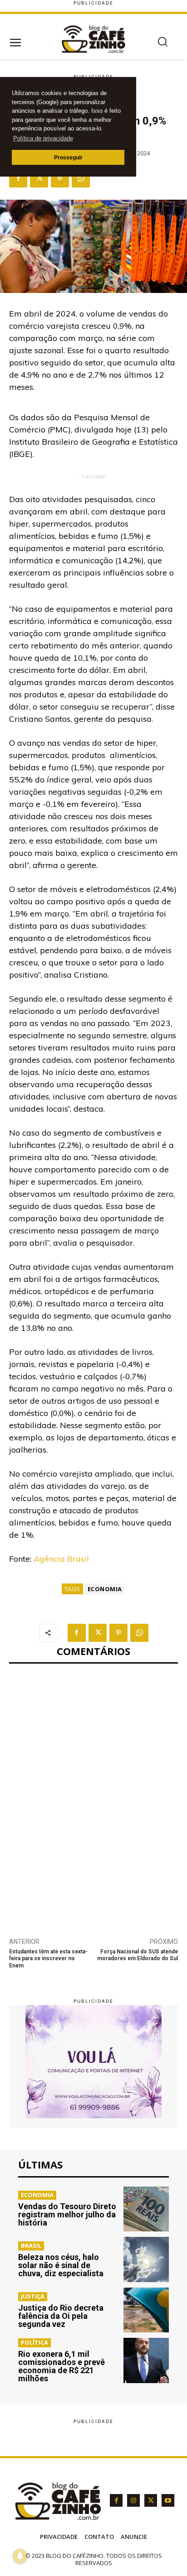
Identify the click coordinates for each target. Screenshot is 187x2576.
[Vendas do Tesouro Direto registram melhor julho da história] (146, 2209)
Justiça (33, 2296)
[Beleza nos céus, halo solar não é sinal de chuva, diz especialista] (146, 2259)
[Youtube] (168, 2500)
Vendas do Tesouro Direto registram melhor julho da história (67, 2214)
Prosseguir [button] (68, 157)
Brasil (31, 2245)
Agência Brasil (61, 1559)
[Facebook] (18, 178)
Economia (105, 1589)
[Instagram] (133, 2500)
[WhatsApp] (81, 178)
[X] (39, 178)
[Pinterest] (60, 178)
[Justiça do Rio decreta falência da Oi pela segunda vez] (146, 2310)
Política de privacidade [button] (43, 138)
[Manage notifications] (20, 2556)
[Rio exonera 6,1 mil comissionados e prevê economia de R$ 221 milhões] (146, 2360)
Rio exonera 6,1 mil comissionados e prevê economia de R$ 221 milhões (62, 2366)
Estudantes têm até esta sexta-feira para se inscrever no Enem (48, 1959)
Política (34, 2342)
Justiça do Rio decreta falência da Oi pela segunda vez (61, 2316)
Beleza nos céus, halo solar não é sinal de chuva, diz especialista (61, 2265)
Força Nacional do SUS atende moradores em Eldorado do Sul (138, 1955)
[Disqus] (93, 1795)
